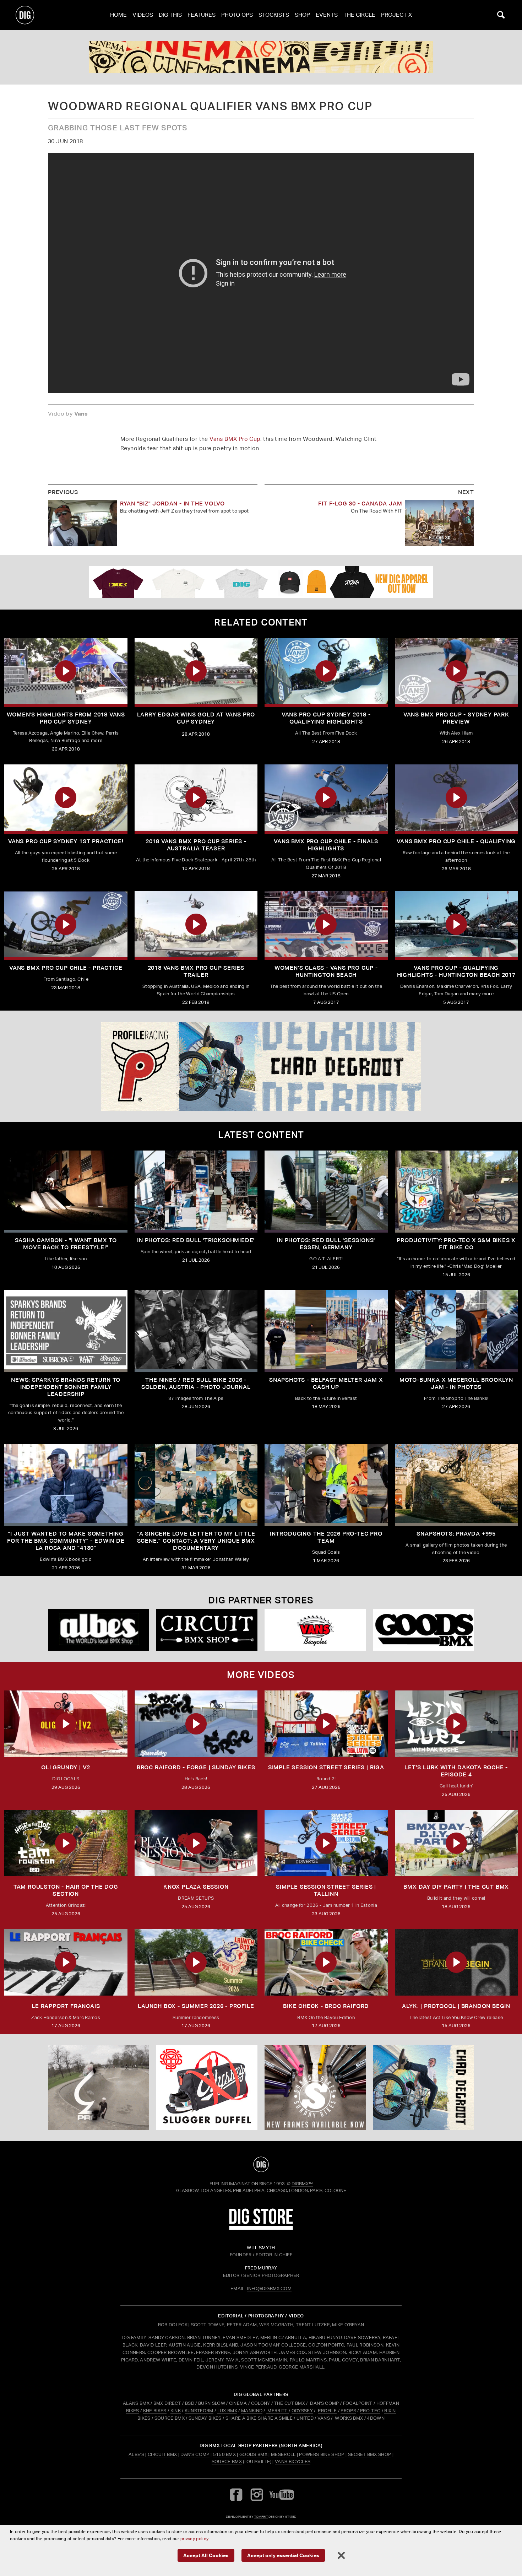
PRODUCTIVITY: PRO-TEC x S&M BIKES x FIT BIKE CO (456, 1244)
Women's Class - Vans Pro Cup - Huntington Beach (326, 971)
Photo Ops (237, 15)
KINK (176, 2411)
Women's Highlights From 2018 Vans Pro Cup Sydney (66, 718)
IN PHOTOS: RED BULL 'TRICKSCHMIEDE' (196, 1240)
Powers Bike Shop (322, 2454)
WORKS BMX (349, 2418)
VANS (324, 2418)
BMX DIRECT (167, 2403)
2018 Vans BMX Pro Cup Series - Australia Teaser (196, 845)
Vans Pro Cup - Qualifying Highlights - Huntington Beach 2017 (456, 971)
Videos (143, 15)
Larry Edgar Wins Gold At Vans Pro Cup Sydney (196, 718)
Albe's (136, 2454)
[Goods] (423, 1630)
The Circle (359, 15)
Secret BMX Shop (370, 2454)
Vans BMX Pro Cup (235, 439)
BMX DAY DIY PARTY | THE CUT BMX (456, 1887)
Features (202, 15)
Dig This (170, 15)
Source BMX (227, 2461)
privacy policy (194, 2539)
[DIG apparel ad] (261, 582)
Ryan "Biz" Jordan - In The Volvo (173, 504)
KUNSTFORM (199, 2411)
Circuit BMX (162, 2454)
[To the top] (261, 2164)
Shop (302, 15)
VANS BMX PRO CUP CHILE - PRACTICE (66, 968)
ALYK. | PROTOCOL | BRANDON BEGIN (456, 2006)
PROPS (348, 2411)
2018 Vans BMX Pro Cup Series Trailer (196, 971)
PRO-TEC (370, 2411)
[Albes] (99, 1630)
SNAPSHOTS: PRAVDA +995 (456, 1534)
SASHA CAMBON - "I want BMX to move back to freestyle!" (66, 1244)
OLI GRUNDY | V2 (66, 1767)
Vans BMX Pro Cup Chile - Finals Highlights (326, 845)
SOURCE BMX (170, 2418)
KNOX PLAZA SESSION (196, 1887)
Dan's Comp (195, 2454)
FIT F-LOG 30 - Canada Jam (360, 504)
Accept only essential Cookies (283, 2555)
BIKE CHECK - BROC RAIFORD (326, 2006)
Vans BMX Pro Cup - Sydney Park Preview (456, 718)
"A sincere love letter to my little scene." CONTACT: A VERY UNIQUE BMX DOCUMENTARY (196, 1541)
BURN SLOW (212, 2403)
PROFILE (327, 2411)
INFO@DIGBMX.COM (269, 2288)
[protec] (99, 2088)
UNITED (305, 2418)
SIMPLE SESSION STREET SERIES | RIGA (326, 1767)
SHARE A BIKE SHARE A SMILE (259, 2418)
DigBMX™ (302, 2184)
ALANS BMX (136, 2403)
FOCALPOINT (358, 2403)
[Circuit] (207, 1630)
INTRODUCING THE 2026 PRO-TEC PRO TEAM (326, 1537)
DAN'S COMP (324, 2403)
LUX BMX (227, 2411)
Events (327, 15)
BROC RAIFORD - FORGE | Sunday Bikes (196, 1767)
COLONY (261, 2403)
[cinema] (261, 57)
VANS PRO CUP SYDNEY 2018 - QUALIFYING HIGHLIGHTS (326, 718)
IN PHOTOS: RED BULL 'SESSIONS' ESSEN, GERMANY (326, 1244)
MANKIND (252, 2411)
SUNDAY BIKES (205, 2418)
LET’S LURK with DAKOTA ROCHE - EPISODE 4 (456, 1771)
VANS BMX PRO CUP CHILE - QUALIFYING (456, 841)
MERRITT (278, 2411)
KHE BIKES (155, 2411)
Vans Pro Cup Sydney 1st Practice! (66, 841)
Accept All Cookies (206, 2555)
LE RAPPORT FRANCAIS (66, 2006)
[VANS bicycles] (315, 1630)
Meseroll (283, 2454)
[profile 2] (261, 1066)
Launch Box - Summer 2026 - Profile (196, 2006)
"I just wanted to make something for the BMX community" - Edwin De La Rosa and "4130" (66, 1541)
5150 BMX (225, 2454)
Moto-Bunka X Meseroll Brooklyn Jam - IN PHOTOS (456, 1383)
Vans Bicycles (293, 2461)
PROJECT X (396, 15)
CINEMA (238, 2403)
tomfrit (261, 2517)
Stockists (274, 15)
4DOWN (376, 2418)
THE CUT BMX (290, 2403)
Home (118, 15)
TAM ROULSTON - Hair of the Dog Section (66, 1890)
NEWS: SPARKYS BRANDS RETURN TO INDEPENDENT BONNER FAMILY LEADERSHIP (66, 1387)
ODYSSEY (302, 2411)
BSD (189, 2403)
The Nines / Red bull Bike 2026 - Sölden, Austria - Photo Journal (196, 1383)
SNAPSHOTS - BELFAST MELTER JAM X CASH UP (326, 1383)
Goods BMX (253, 2454)
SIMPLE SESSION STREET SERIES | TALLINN (326, 1890)
